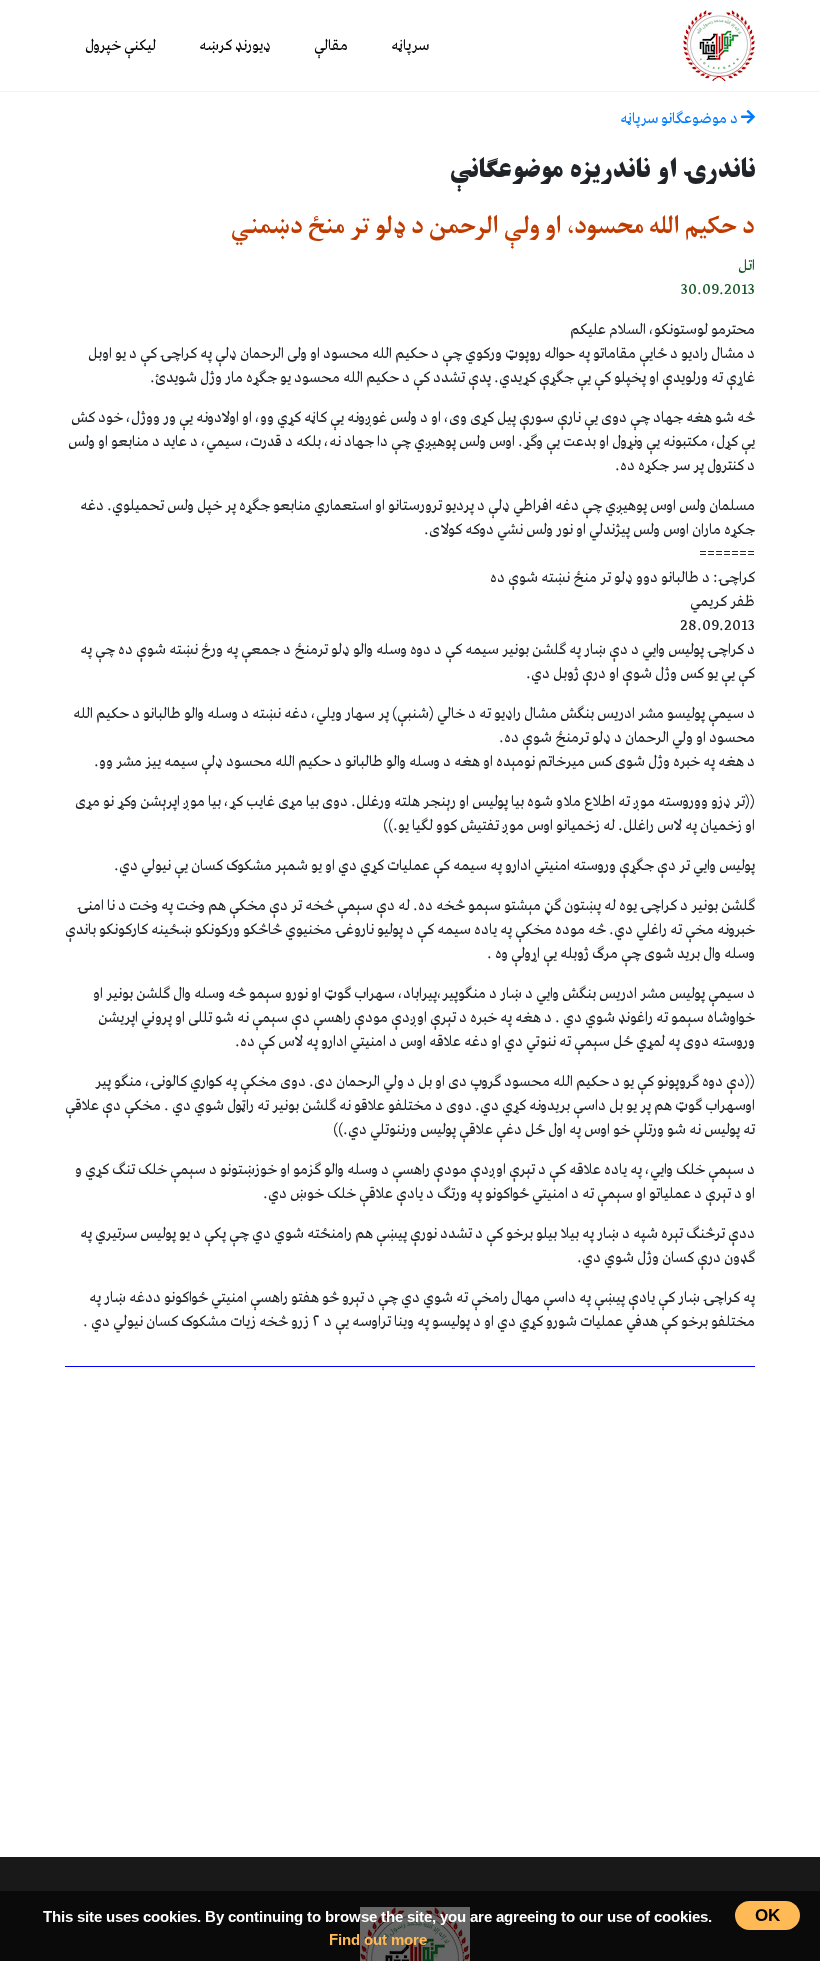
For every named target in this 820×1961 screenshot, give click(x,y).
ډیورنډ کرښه (235, 46)
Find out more (378, 1939)
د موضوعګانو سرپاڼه (680, 119)
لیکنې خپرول (120, 46)
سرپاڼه (410, 46)
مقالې (331, 46)
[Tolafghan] (719, 44)
